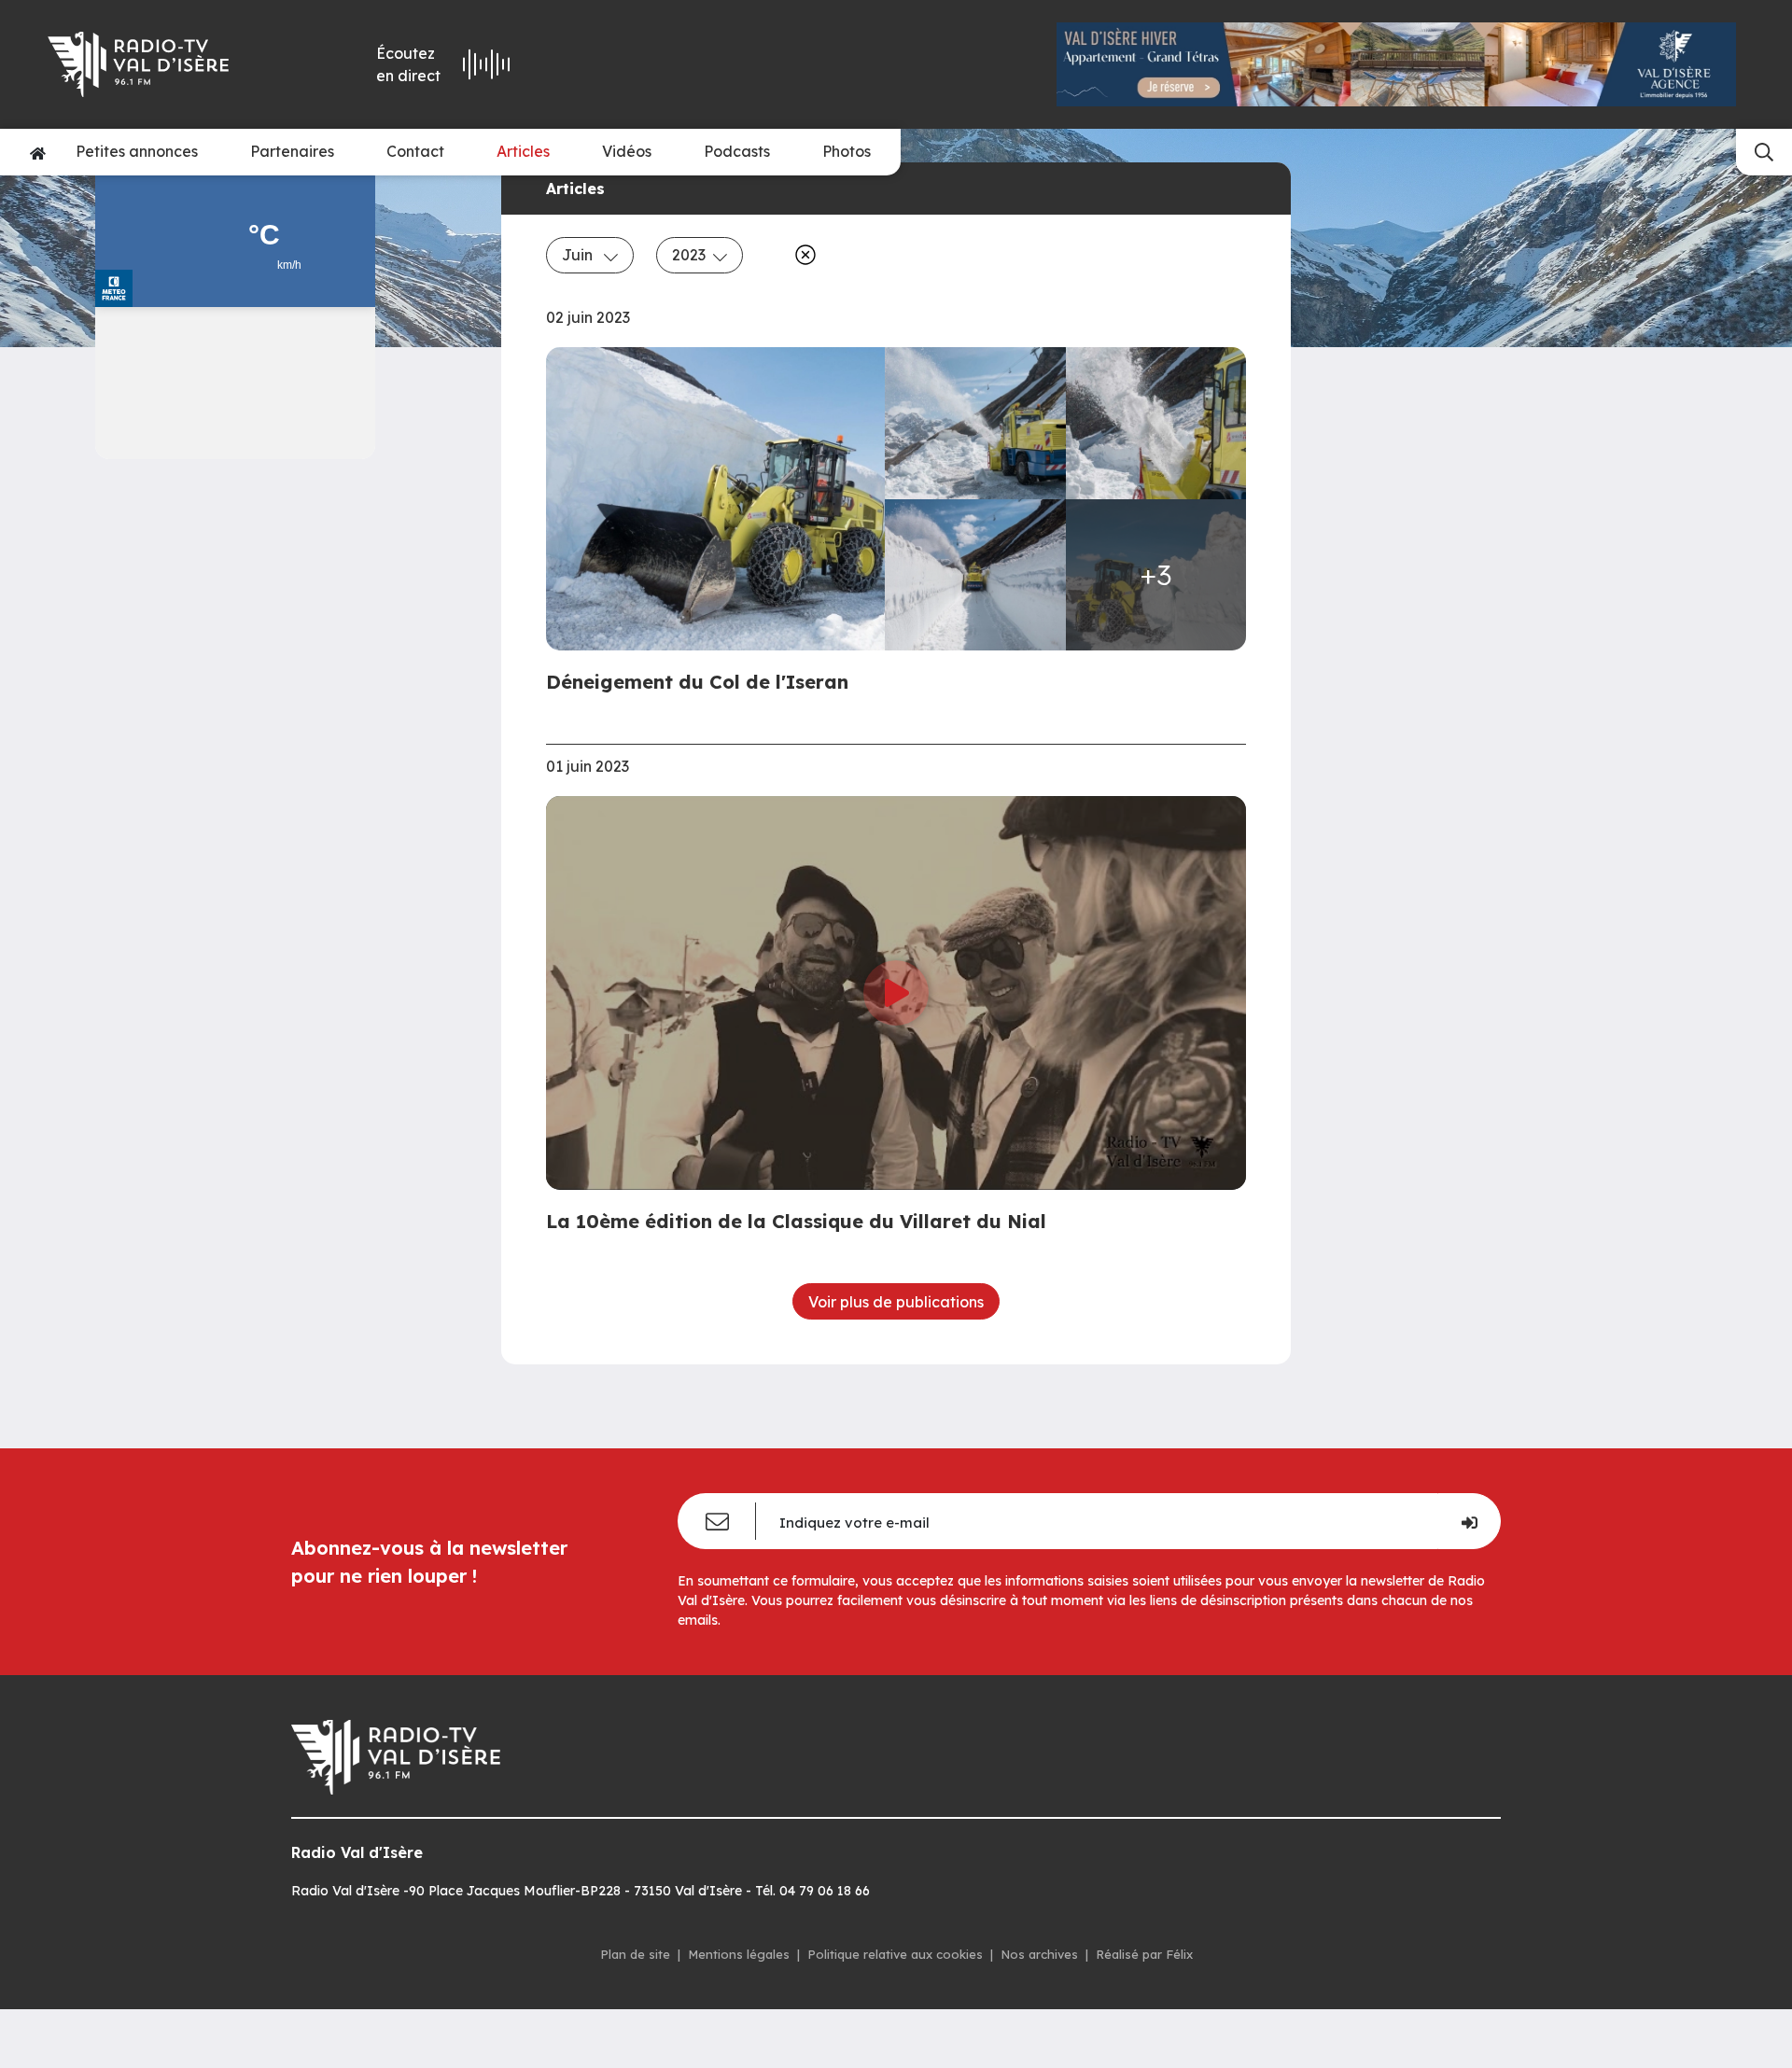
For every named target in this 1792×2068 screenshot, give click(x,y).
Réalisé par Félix (1144, 1954)
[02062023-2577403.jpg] (975, 423)
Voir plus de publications (896, 1302)
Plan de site (635, 1954)
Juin (579, 255)
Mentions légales (739, 1954)
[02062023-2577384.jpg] (721, 499)
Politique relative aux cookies (895, 1954)
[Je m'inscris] (1469, 1521)
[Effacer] (802, 255)
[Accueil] (38, 152)
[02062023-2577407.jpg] (1156, 423)
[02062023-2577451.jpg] (975, 575)
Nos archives (1039, 1954)
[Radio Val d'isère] (166, 64)
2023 (689, 255)
